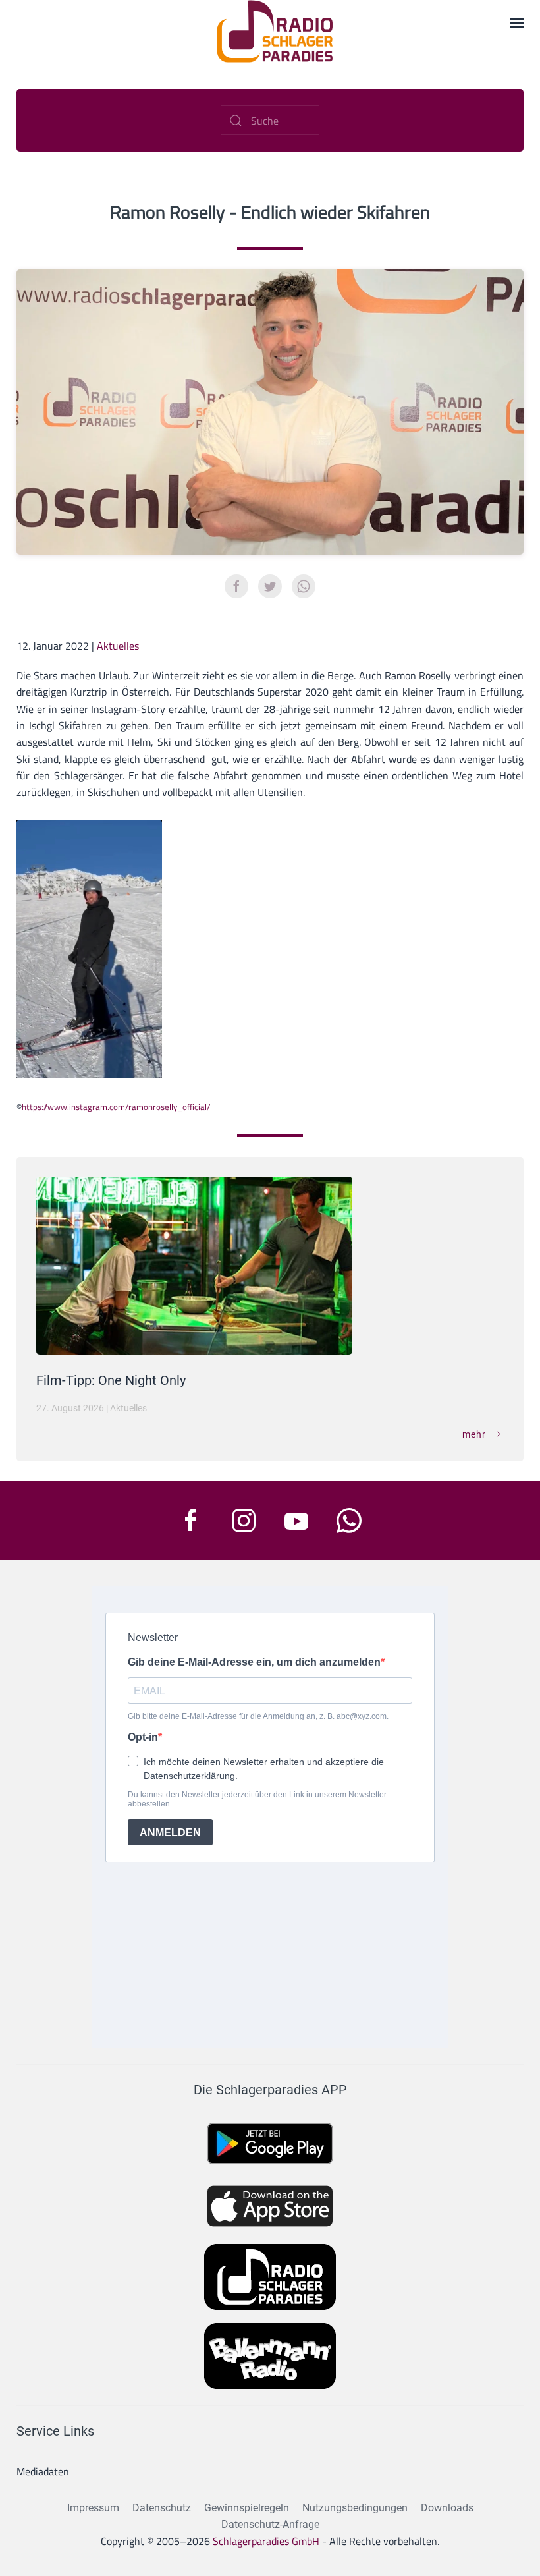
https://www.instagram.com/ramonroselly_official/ (116, 1107)
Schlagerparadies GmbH (266, 2541)
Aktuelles (118, 646)
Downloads (447, 2508)
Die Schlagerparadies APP (270, 2090)
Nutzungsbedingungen (355, 2508)
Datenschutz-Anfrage (270, 2524)
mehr (474, 1434)
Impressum (93, 2508)
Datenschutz (162, 2508)
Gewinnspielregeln (247, 2508)
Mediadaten (43, 2471)
